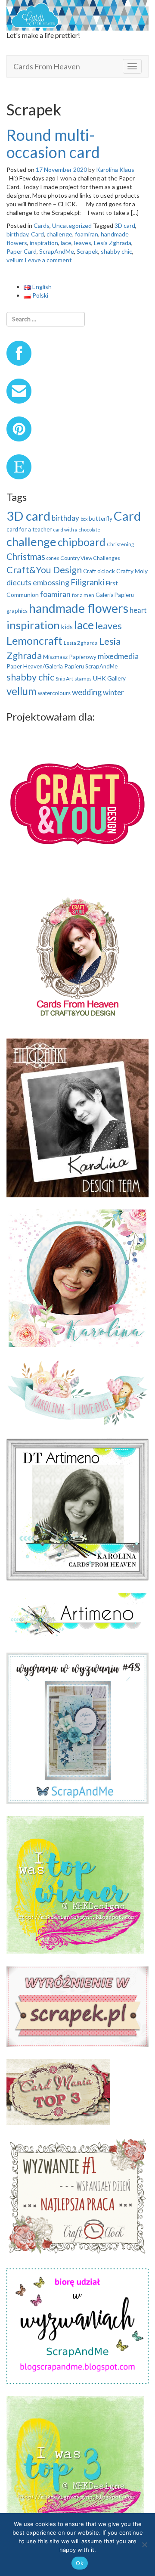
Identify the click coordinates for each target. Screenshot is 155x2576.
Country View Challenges (90, 558)
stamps (83, 679)
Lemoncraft (34, 640)
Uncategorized (72, 225)
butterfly (101, 518)
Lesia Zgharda (81, 643)
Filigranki (88, 582)
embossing (51, 582)
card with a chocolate (77, 530)
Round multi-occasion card (53, 143)
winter (113, 692)
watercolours (54, 693)
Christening (120, 544)
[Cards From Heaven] (77, 14)
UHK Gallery (109, 678)
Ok (80, 2563)
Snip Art (64, 679)
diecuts (19, 582)
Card (37, 234)
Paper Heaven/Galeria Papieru (45, 666)
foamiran (87, 234)
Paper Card (22, 251)
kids (67, 627)
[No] (144, 2545)
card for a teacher (29, 529)
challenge (59, 234)
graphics (17, 611)
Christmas (26, 556)
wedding (87, 692)
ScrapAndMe (57, 251)
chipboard (82, 542)
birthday (17, 234)
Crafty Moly (132, 571)
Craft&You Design (44, 570)
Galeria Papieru (115, 595)
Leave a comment (48, 260)
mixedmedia (118, 656)
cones (53, 558)
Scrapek (87, 251)
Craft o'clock (99, 571)
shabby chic (116, 251)
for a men (83, 595)
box (84, 519)
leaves (83, 243)
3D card (125, 225)
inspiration (44, 243)
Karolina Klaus (115, 169)
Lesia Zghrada (113, 243)
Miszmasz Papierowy (70, 657)
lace (66, 243)
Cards (42, 225)
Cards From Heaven (47, 66)
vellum (15, 260)
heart (138, 610)
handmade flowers (79, 608)
